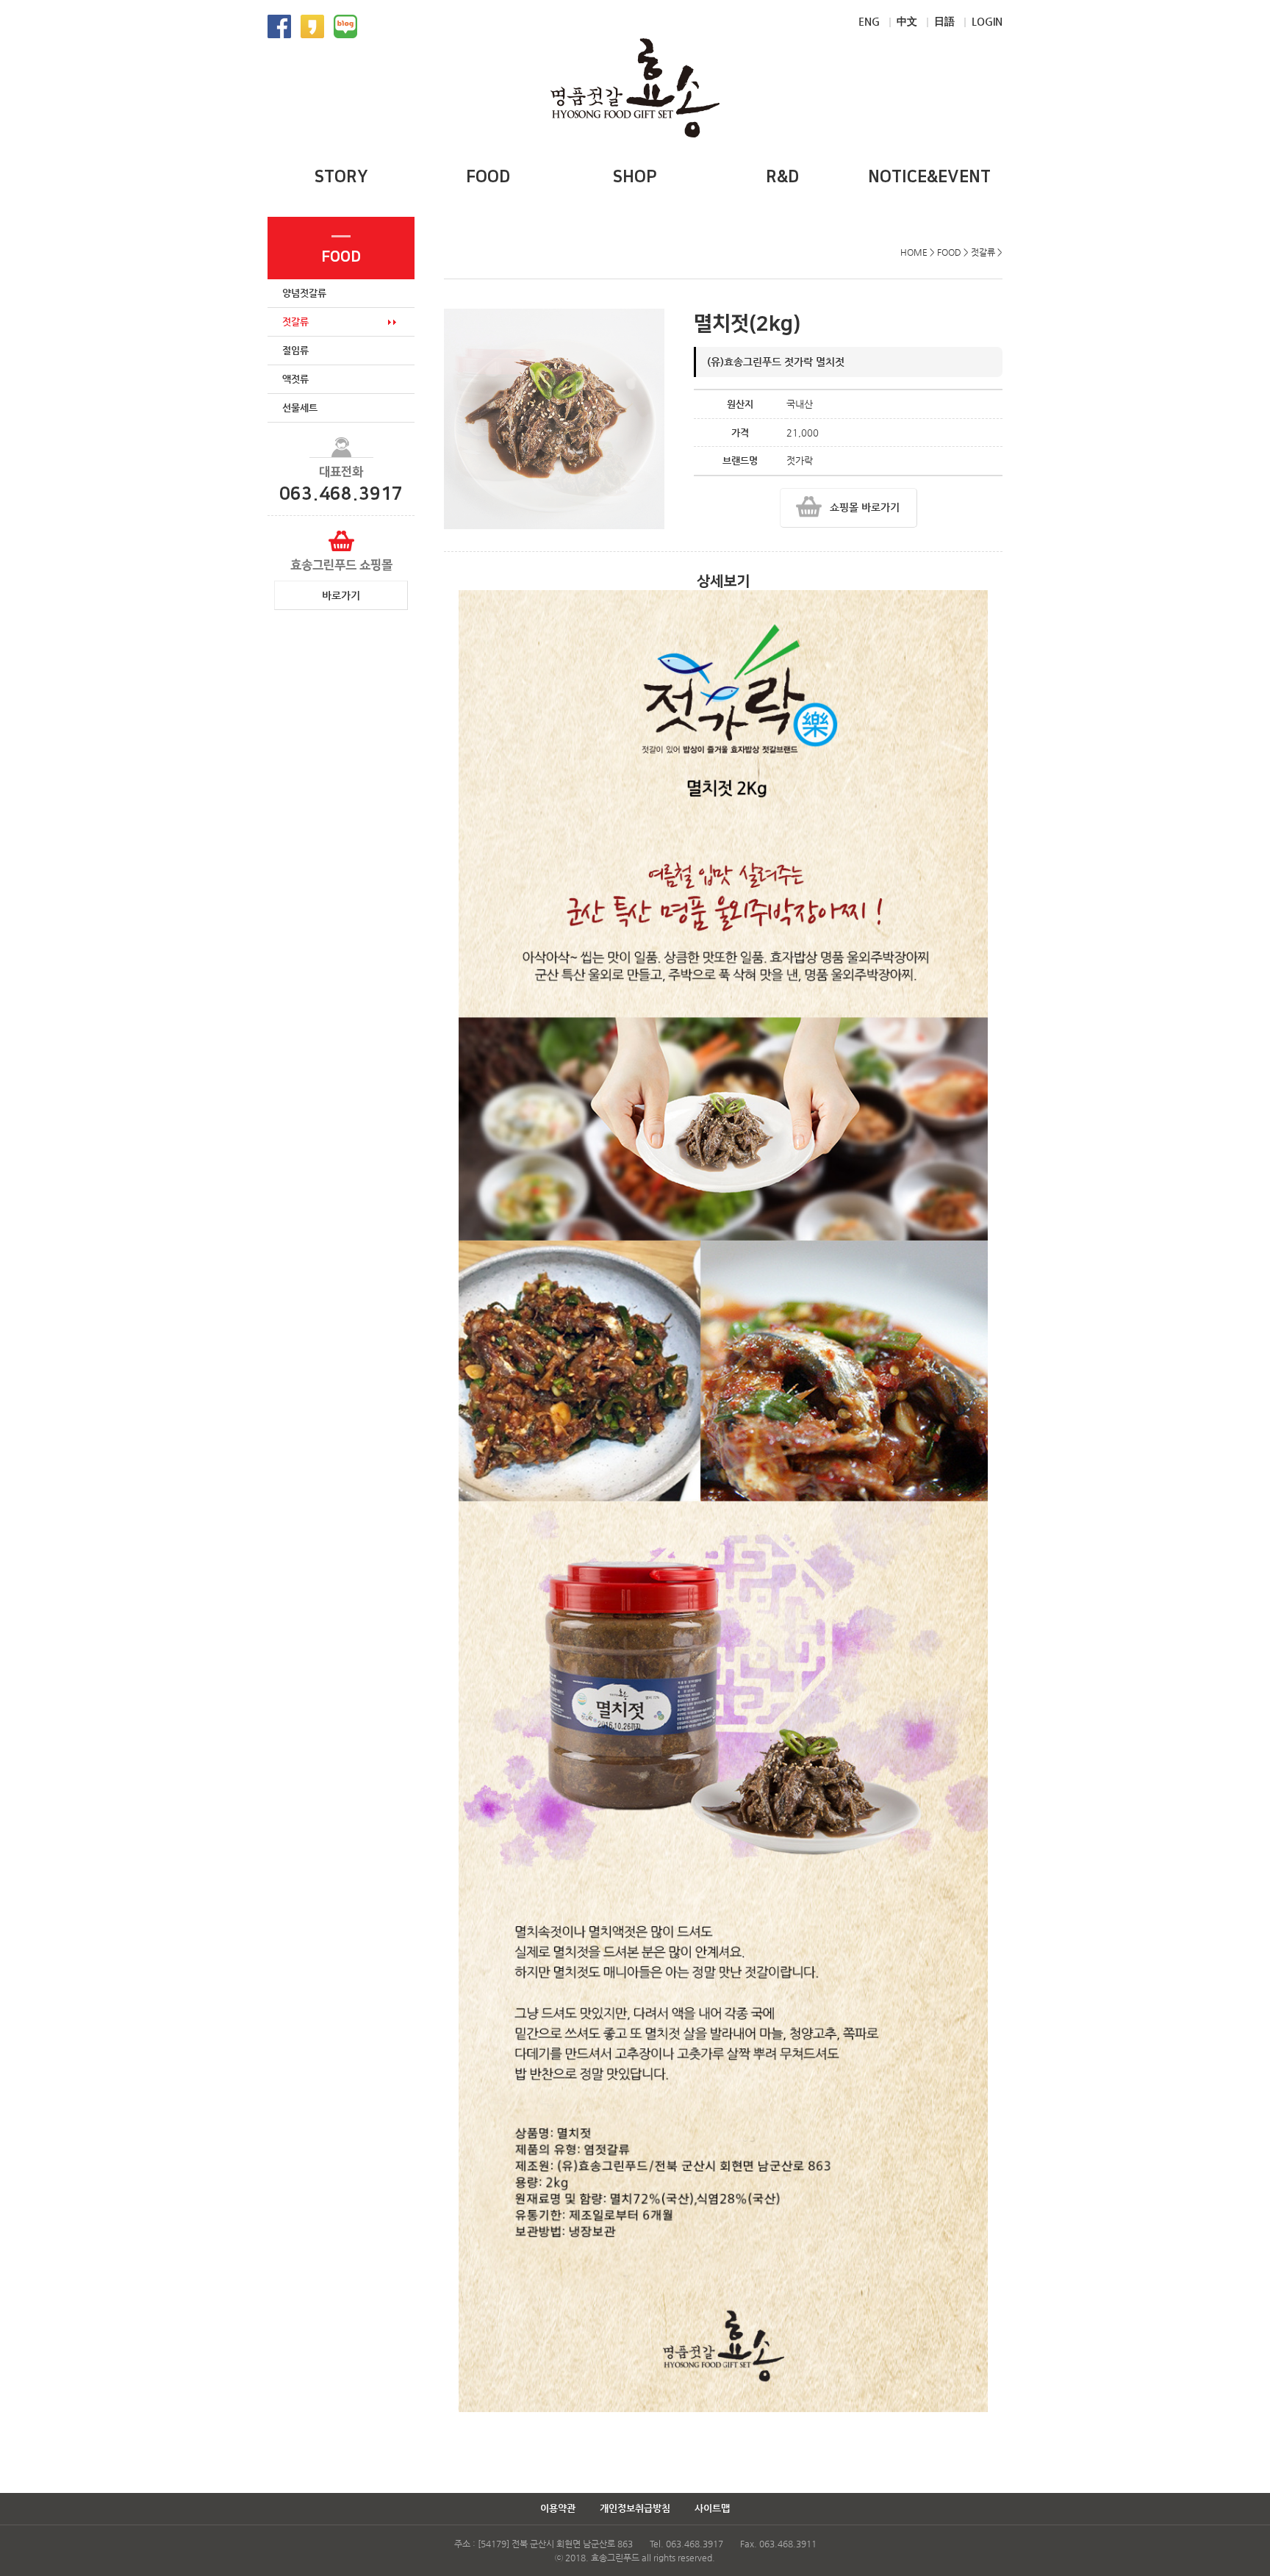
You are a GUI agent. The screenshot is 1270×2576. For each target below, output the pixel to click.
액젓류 (295, 379)
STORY (341, 177)
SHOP (635, 177)
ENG (869, 21)
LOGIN (987, 21)
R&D (782, 177)
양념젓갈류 (304, 293)
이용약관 (558, 2508)
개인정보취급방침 (635, 2508)
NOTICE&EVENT (929, 177)
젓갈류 (295, 322)
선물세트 (300, 408)
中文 (907, 21)
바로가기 (341, 595)
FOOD (488, 177)
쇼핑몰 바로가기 (865, 507)
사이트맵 (712, 2508)
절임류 (295, 350)
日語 (944, 21)
